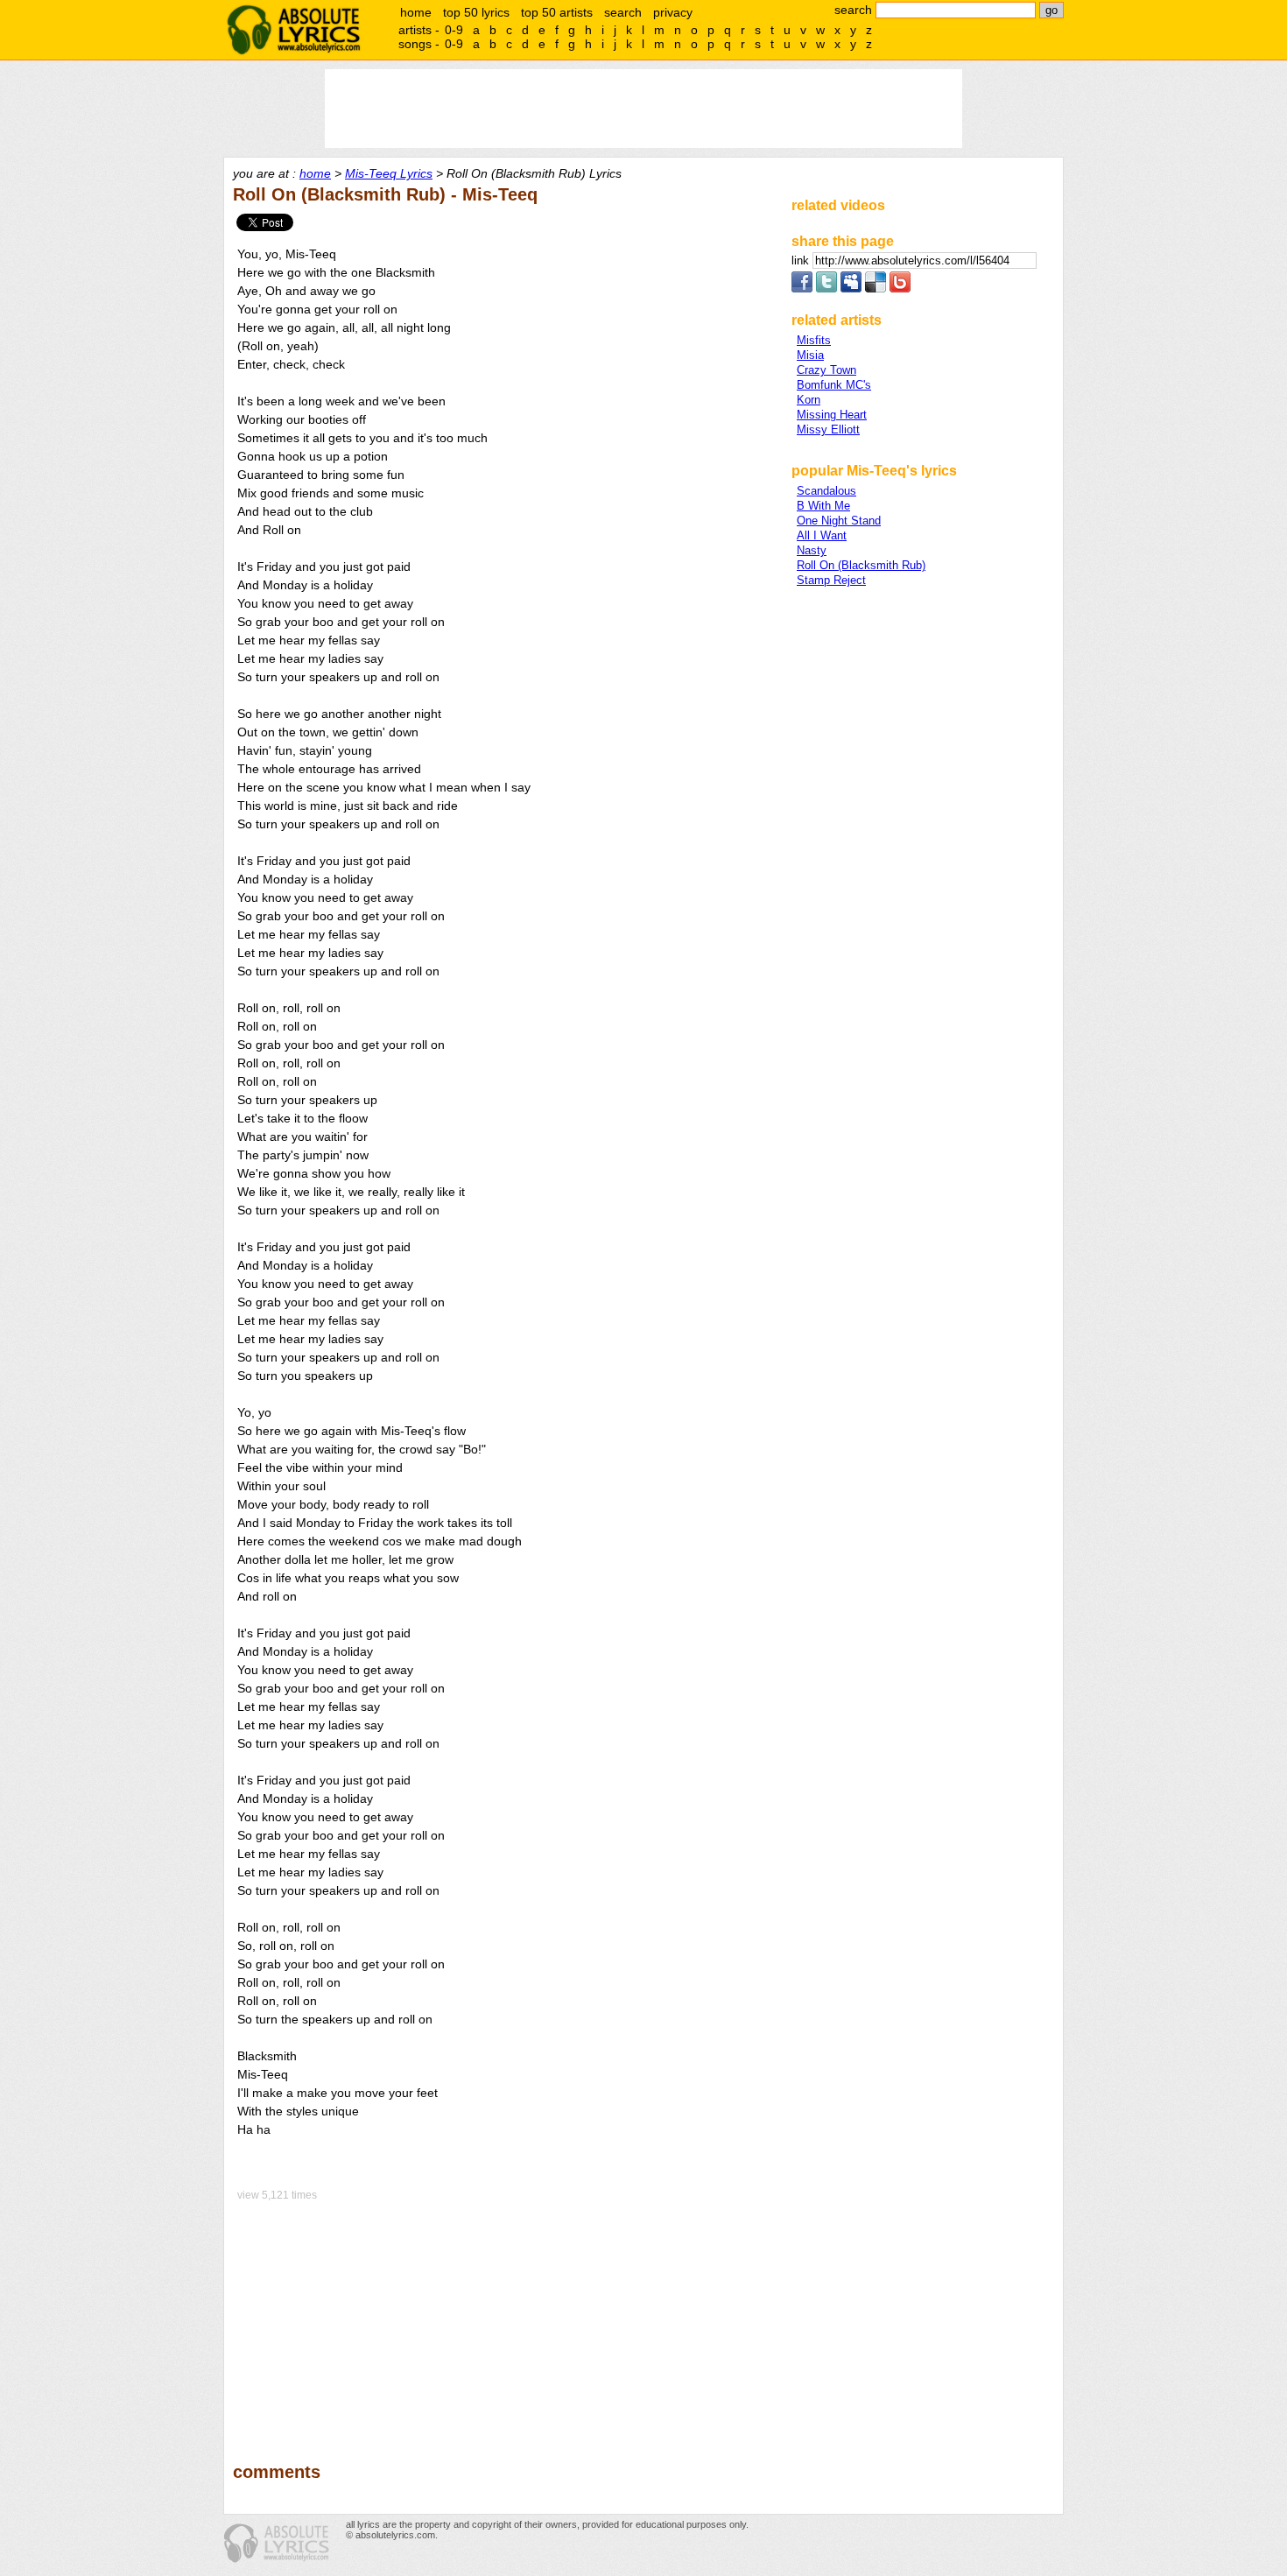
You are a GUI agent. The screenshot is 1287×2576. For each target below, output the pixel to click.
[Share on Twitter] (826, 289)
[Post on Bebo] (900, 289)
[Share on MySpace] (851, 289)
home (416, 12)
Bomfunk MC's (834, 385)
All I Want (822, 535)
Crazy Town (826, 370)
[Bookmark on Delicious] (876, 289)
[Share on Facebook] (802, 289)
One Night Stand (839, 521)
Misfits (814, 340)
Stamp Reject (831, 580)
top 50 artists (557, 12)
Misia (810, 355)
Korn (809, 400)
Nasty (812, 550)
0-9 (454, 30)
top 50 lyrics (476, 12)
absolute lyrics (293, 30)
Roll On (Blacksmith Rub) (861, 565)
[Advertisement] (504, 2319)
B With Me (823, 506)
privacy (673, 12)
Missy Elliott (828, 429)
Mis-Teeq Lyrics (389, 173)
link (802, 260)
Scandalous (826, 491)
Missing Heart (832, 415)
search (623, 12)
